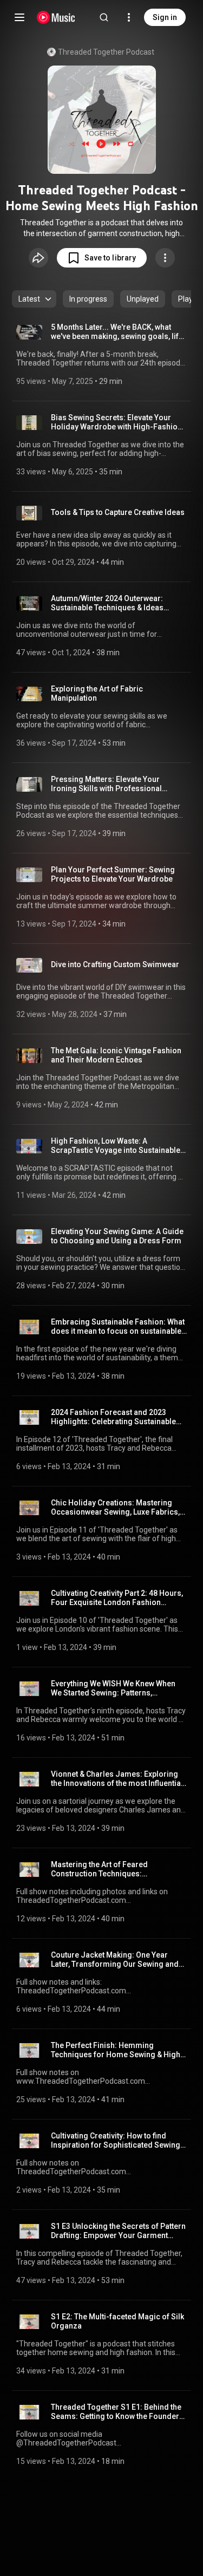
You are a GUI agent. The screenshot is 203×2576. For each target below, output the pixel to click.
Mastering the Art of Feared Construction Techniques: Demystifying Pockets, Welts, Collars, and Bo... (116, 1869)
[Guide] (19, 17)
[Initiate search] (104, 17)
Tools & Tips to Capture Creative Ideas (118, 512)
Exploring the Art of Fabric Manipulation (97, 693)
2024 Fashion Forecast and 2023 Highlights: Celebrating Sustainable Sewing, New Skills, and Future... (113, 1417)
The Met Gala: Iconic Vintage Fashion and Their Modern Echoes (116, 1055)
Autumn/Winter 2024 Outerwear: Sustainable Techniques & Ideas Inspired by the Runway (107, 603)
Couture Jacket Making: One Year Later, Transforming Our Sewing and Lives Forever (115, 1960)
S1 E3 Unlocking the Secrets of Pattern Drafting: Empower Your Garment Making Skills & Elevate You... (118, 2231)
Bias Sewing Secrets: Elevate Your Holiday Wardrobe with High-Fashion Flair (116, 422)
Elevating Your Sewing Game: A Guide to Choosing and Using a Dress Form (117, 1236)
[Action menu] (165, 258)
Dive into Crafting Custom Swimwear (115, 964)
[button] (102, 258)
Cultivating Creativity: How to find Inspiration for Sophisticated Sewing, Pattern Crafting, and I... (116, 2141)
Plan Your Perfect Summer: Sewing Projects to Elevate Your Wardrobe (113, 874)
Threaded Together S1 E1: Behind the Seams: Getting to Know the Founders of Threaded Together (117, 2412)
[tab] (88, 299)
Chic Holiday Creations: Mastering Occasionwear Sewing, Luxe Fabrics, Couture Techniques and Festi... (115, 1508)
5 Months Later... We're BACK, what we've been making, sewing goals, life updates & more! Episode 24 (117, 332)
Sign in (165, 17)
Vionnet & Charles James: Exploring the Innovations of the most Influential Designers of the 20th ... (117, 1779)
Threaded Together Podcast (106, 52)
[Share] (38, 258)
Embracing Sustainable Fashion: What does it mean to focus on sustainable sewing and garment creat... (118, 1327)
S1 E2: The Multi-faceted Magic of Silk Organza (117, 2321)
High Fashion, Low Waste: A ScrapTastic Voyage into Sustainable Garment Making (116, 1146)
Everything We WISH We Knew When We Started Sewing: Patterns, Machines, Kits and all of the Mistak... (116, 1688)
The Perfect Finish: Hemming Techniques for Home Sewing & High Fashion (116, 2050)
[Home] (56, 17)
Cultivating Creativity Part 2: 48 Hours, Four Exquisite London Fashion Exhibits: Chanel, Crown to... (117, 1598)
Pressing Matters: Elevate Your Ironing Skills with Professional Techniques (106, 784)
